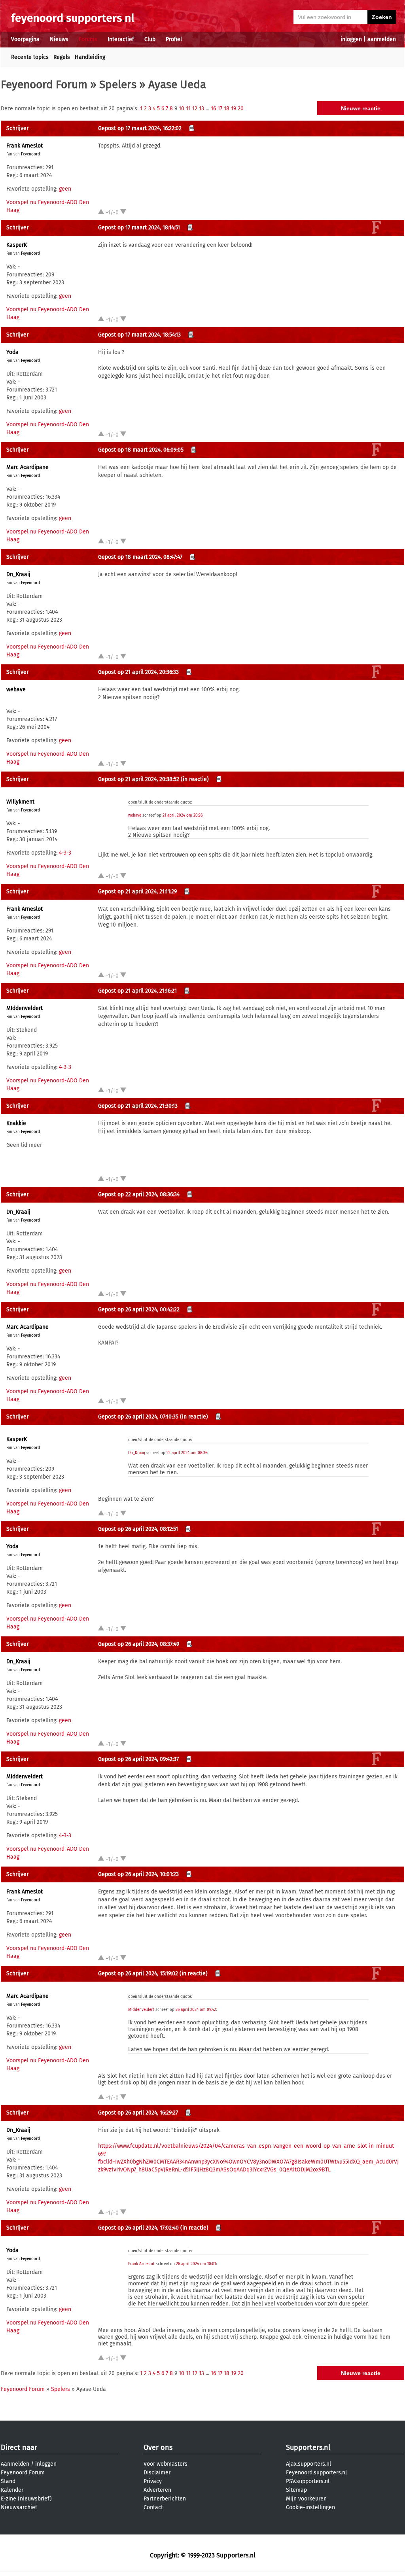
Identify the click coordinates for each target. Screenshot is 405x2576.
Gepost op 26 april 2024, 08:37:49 (139, 1644)
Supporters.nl (308, 2447)
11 (188, 109)
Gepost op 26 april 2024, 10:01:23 (138, 1874)
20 (241, 109)
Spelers (118, 84)
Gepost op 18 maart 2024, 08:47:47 (140, 557)
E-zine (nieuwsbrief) (26, 2499)
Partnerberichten (165, 2499)
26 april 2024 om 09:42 (196, 2010)
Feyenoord (30, 154)
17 (220, 109)
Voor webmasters (166, 2464)
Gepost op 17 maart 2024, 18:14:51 (139, 228)
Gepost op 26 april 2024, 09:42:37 (138, 1759)
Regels (62, 57)
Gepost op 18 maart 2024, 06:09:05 (141, 450)
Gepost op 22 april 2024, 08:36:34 (139, 1194)
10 (182, 109)
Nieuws (59, 39)
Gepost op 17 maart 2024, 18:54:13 (139, 335)
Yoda (12, 352)
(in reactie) (195, 779)
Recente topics (30, 57)
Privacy (153, 2481)
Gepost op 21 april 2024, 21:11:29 (137, 892)
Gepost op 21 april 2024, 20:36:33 (138, 672)
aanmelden (382, 39)
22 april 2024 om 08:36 (187, 1453)
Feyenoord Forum (44, 84)
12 (195, 109)
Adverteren (157, 2490)
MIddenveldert (25, 1008)
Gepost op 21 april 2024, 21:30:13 (138, 1106)
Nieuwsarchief (19, 2507)
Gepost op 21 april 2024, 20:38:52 (139, 779)
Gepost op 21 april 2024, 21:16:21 (137, 991)
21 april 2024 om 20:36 (183, 815)
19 (234, 109)
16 (213, 109)
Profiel (174, 39)
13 (202, 109)
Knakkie (16, 1123)
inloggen (351, 39)
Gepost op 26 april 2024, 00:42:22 (139, 1310)
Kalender (12, 2490)
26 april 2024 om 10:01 (196, 2264)
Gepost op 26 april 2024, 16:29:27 (138, 2113)
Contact (153, 2507)
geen (65, 189)
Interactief (121, 39)
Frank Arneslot (25, 146)
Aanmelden (15, 2464)
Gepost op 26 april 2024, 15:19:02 (138, 1974)
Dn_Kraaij (18, 574)
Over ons (158, 2447)
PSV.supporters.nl (308, 2481)
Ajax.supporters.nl (308, 2464)
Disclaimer (157, 2473)
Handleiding (90, 57)
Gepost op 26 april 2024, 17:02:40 (138, 2228)
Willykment (20, 802)
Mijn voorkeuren (306, 2499)
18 (227, 109)
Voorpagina (25, 39)
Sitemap (296, 2490)
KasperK (17, 245)
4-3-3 (65, 853)
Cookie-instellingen (310, 2507)
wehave (16, 689)
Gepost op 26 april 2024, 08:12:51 (138, 1529)
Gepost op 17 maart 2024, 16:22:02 (140, 128)
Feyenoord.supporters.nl (316, 2473)
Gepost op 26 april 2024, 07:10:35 (138, 1417)
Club (150, 39)
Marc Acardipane (27, 467)
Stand (8, 2481)
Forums (88, 39)
